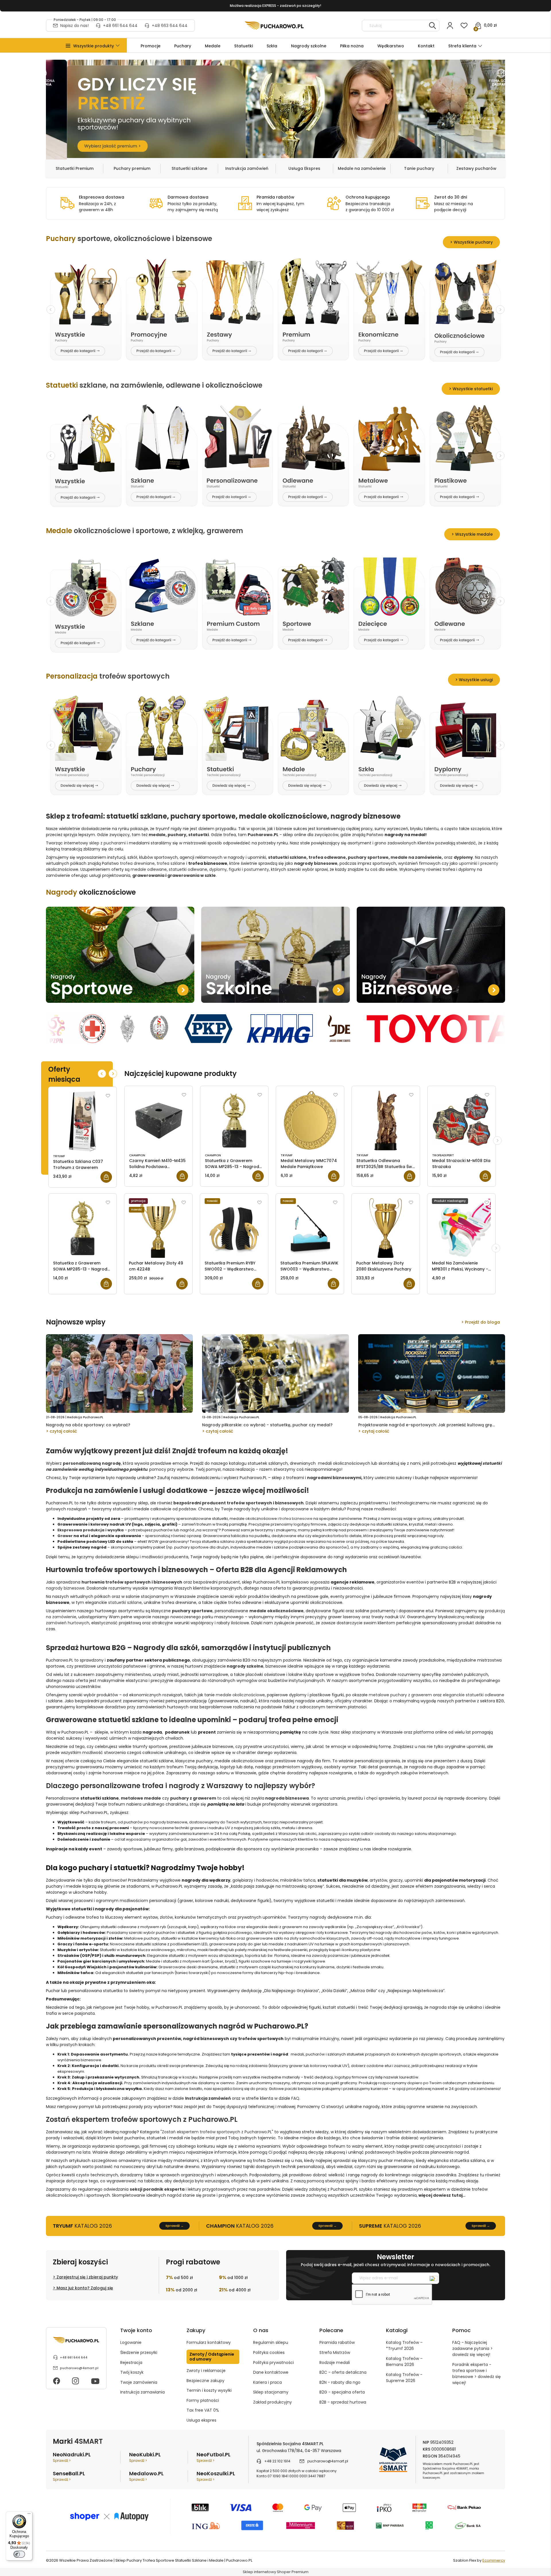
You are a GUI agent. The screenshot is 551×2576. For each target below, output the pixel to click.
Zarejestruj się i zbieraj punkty (87, 2277)
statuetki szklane (137, 816)
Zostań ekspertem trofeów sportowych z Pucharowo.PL (142, 2119)
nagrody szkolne (245, 1666)
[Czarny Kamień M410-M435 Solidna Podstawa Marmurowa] (159, 1120)
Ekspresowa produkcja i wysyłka (91, 1530)
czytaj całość (63, 1431)
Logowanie (131, 2342)
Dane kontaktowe (271, 2372)
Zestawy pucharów (476, 168)
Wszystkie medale (474, 534)
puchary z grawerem (193, 1798)
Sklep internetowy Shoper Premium (276, 2572)
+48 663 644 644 (170, 26)
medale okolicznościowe (283, 816)
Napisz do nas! (74, 26)
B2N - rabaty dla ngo (340, 2382)
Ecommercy (494, 2560)
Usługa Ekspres (304, 168)
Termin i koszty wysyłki (209, 2390)
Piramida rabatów (337, 2342)
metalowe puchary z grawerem (400, 1695)
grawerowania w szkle (192, 875)
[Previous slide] (51, 310)
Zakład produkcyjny (272, 2402)
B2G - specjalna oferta (342, 2392)
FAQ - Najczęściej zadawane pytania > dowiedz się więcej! (473, 2348)
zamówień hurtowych (68, 1623)
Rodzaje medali (335, 2363)
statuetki (199, 835)
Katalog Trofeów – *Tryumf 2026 (404, 2345)
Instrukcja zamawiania (142, 2392)
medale (157, 835)
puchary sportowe (203, 816)
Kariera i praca (267, 2382)
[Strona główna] (274, 26)
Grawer (65, 1536)
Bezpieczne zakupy (205, 2381)
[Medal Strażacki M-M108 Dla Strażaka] (462, 1120)
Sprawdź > (62, 2461)
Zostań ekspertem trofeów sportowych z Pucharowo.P (216, 2132)
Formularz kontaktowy (209, 2342)
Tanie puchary (419, 168)
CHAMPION (137, 1155)
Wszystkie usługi (476, 680)
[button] (94, 46)
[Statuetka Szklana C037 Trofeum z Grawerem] (83, 1121)
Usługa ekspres (201, 2420)
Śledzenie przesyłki (139, 2352)
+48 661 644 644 (120, 26)
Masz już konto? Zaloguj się (85, 2288)
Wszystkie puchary (473, 242)
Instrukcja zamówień (247, 168)
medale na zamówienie (416, 857)
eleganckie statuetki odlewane (474, 1695)
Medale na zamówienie (362, 168)
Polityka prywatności (273, 2363)
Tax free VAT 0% (203, 2410)
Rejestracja (131, 2363)
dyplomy (463, 857)
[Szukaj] (432, 26)
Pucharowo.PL (263, 835)
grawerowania (148, 875)
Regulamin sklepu (271, 2342)
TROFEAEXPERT (443, 1155)
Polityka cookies (269, 2352)
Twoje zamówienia (139, 2382)
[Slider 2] (275, 109)
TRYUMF (59, 1156)
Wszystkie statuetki (473, 389)
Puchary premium (132, 168)
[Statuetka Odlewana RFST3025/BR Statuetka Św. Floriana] (386, 1120)
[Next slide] (500, 310)
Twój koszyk (132, 2372)
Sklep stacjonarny (271, 2392)
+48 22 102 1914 (277, 2461)
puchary (177, 835)
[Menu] (29, 2515)
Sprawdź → (174, 2226)
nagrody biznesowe (366, 816)
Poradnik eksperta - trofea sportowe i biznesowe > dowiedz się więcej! (477, 2374)
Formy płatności (203, 2400)
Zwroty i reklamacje (206, 2371)
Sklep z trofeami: (75, 816)
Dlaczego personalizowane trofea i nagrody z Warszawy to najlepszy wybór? (181, 1786)
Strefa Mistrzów (335, 2352)
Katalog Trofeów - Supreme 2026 (404, 2378)
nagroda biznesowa (287, 1798)
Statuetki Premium (75, 168)
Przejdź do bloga (482, 1322)
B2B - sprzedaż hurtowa (343, 2402)
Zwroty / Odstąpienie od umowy (212, 2357)
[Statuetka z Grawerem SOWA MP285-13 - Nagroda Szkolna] (234, 1120)
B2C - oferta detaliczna (343, 2372)
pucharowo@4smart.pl (79, 2368)
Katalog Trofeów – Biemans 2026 (404, 2362)
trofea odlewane (327, 857)
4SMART (89, 2441)
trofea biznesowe (296, 1519)
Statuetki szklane (189, 168)
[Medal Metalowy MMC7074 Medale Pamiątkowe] (310, 1120)
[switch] (19, 2554)
